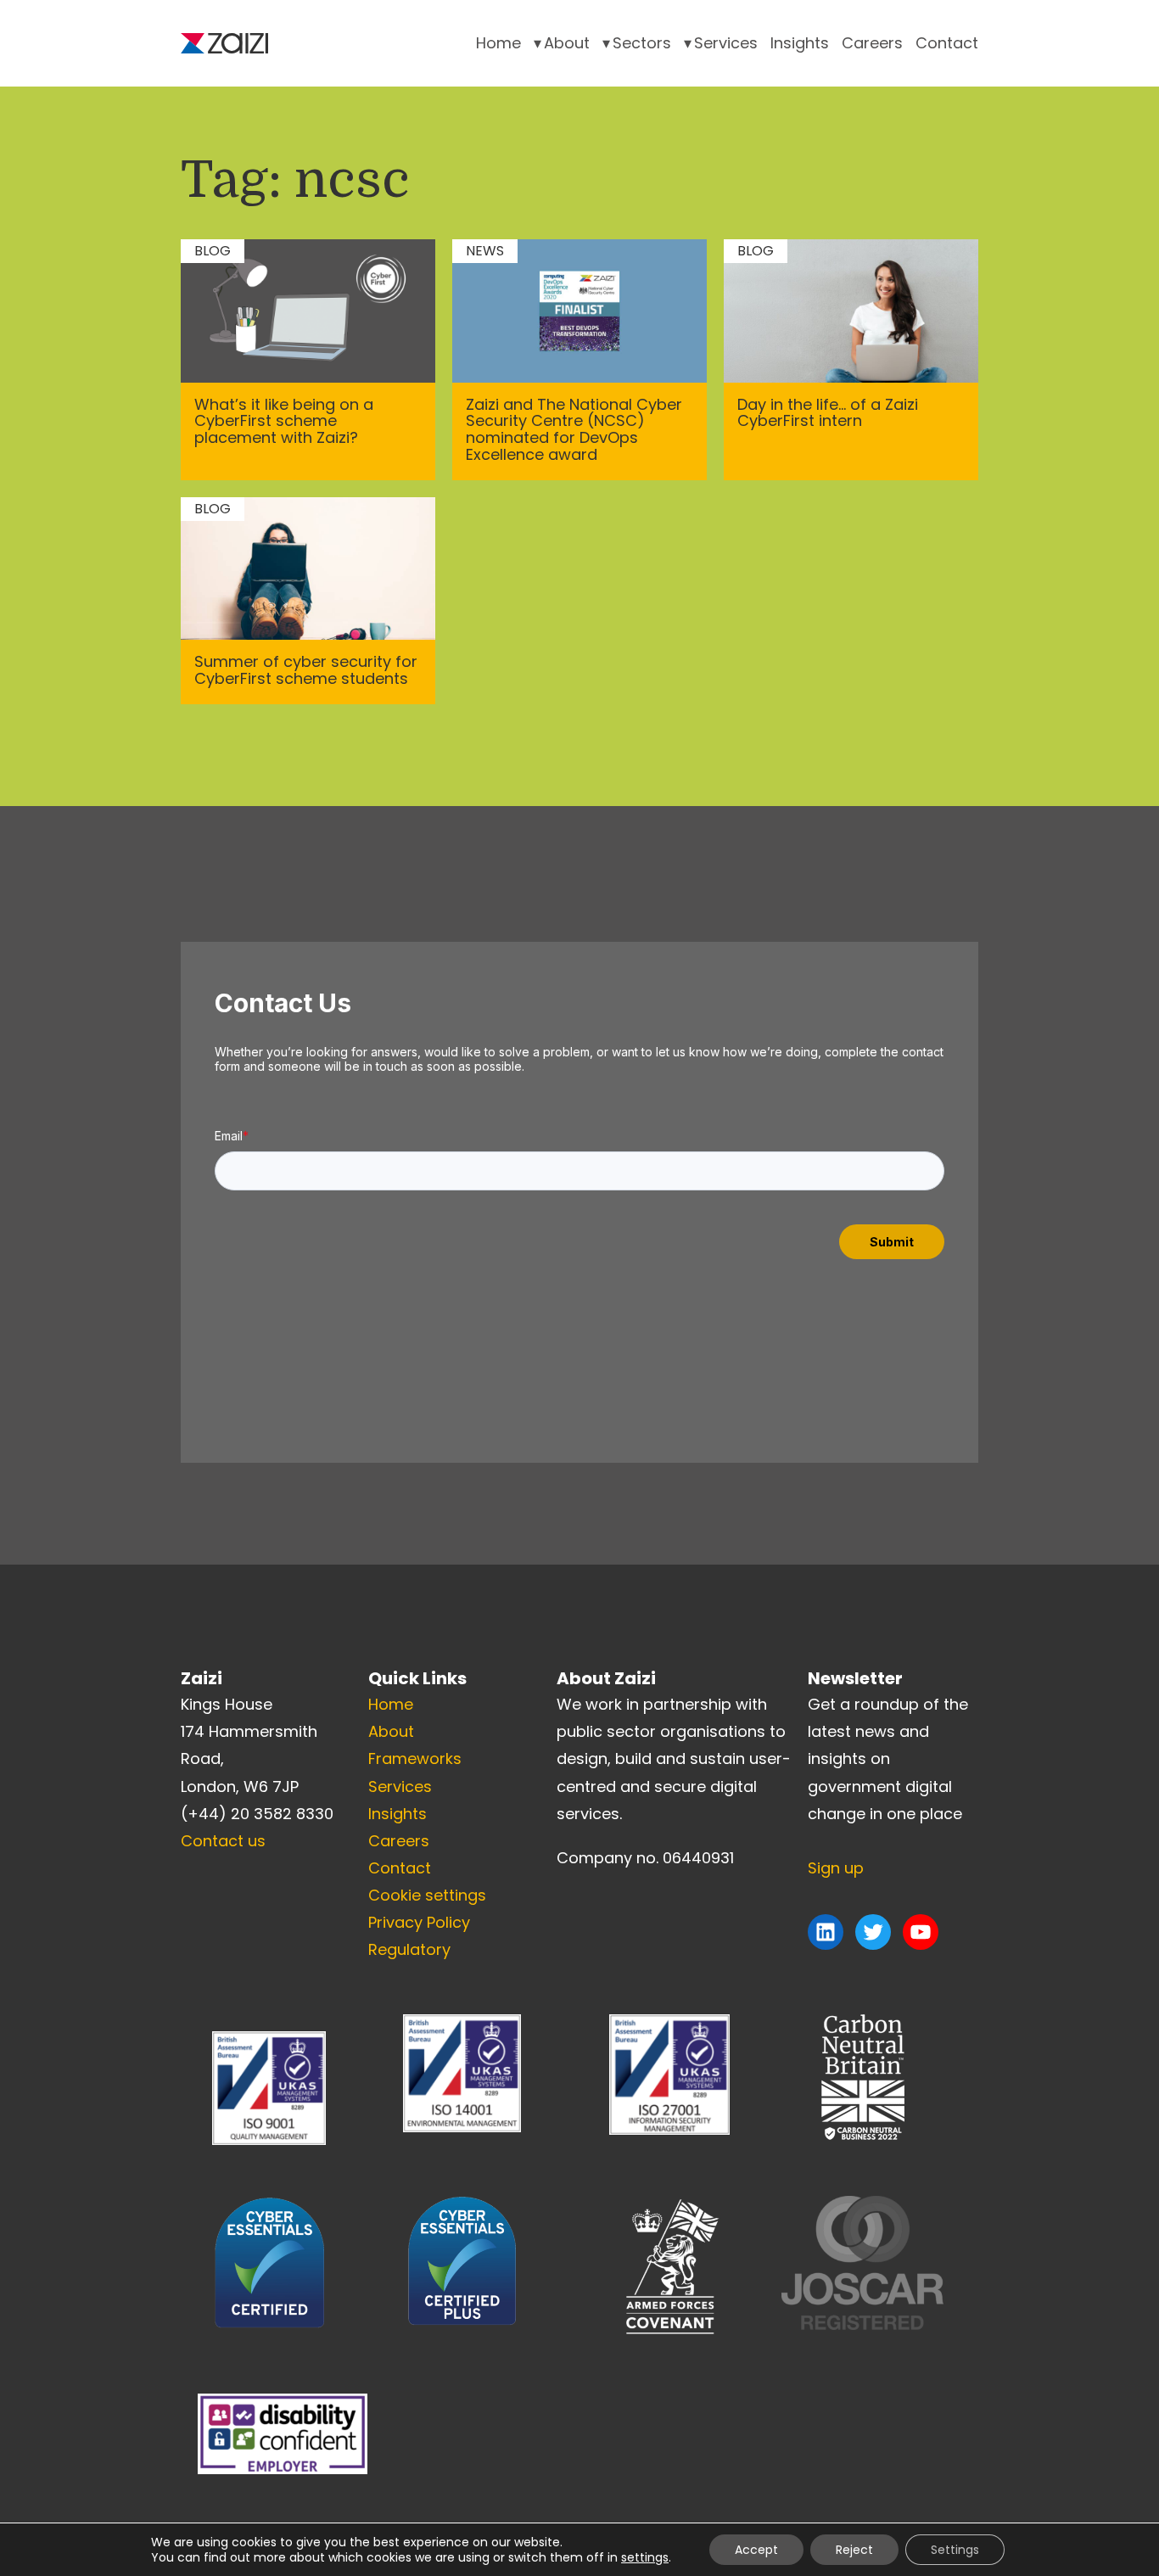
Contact (947, 43)
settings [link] (645, 2557)
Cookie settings (427, 1895)
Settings (955, 2550)
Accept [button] (756, 2550)
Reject (854, 2550)
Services (726, 43)
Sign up (836, 1868)
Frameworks (415, 1758)
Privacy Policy (419, 1922)
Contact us (223, 1841)
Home (498, 43)
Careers (872, 43)
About (567, 43)
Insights (800, 43)
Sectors (642, 43)
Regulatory (409, 1949)
